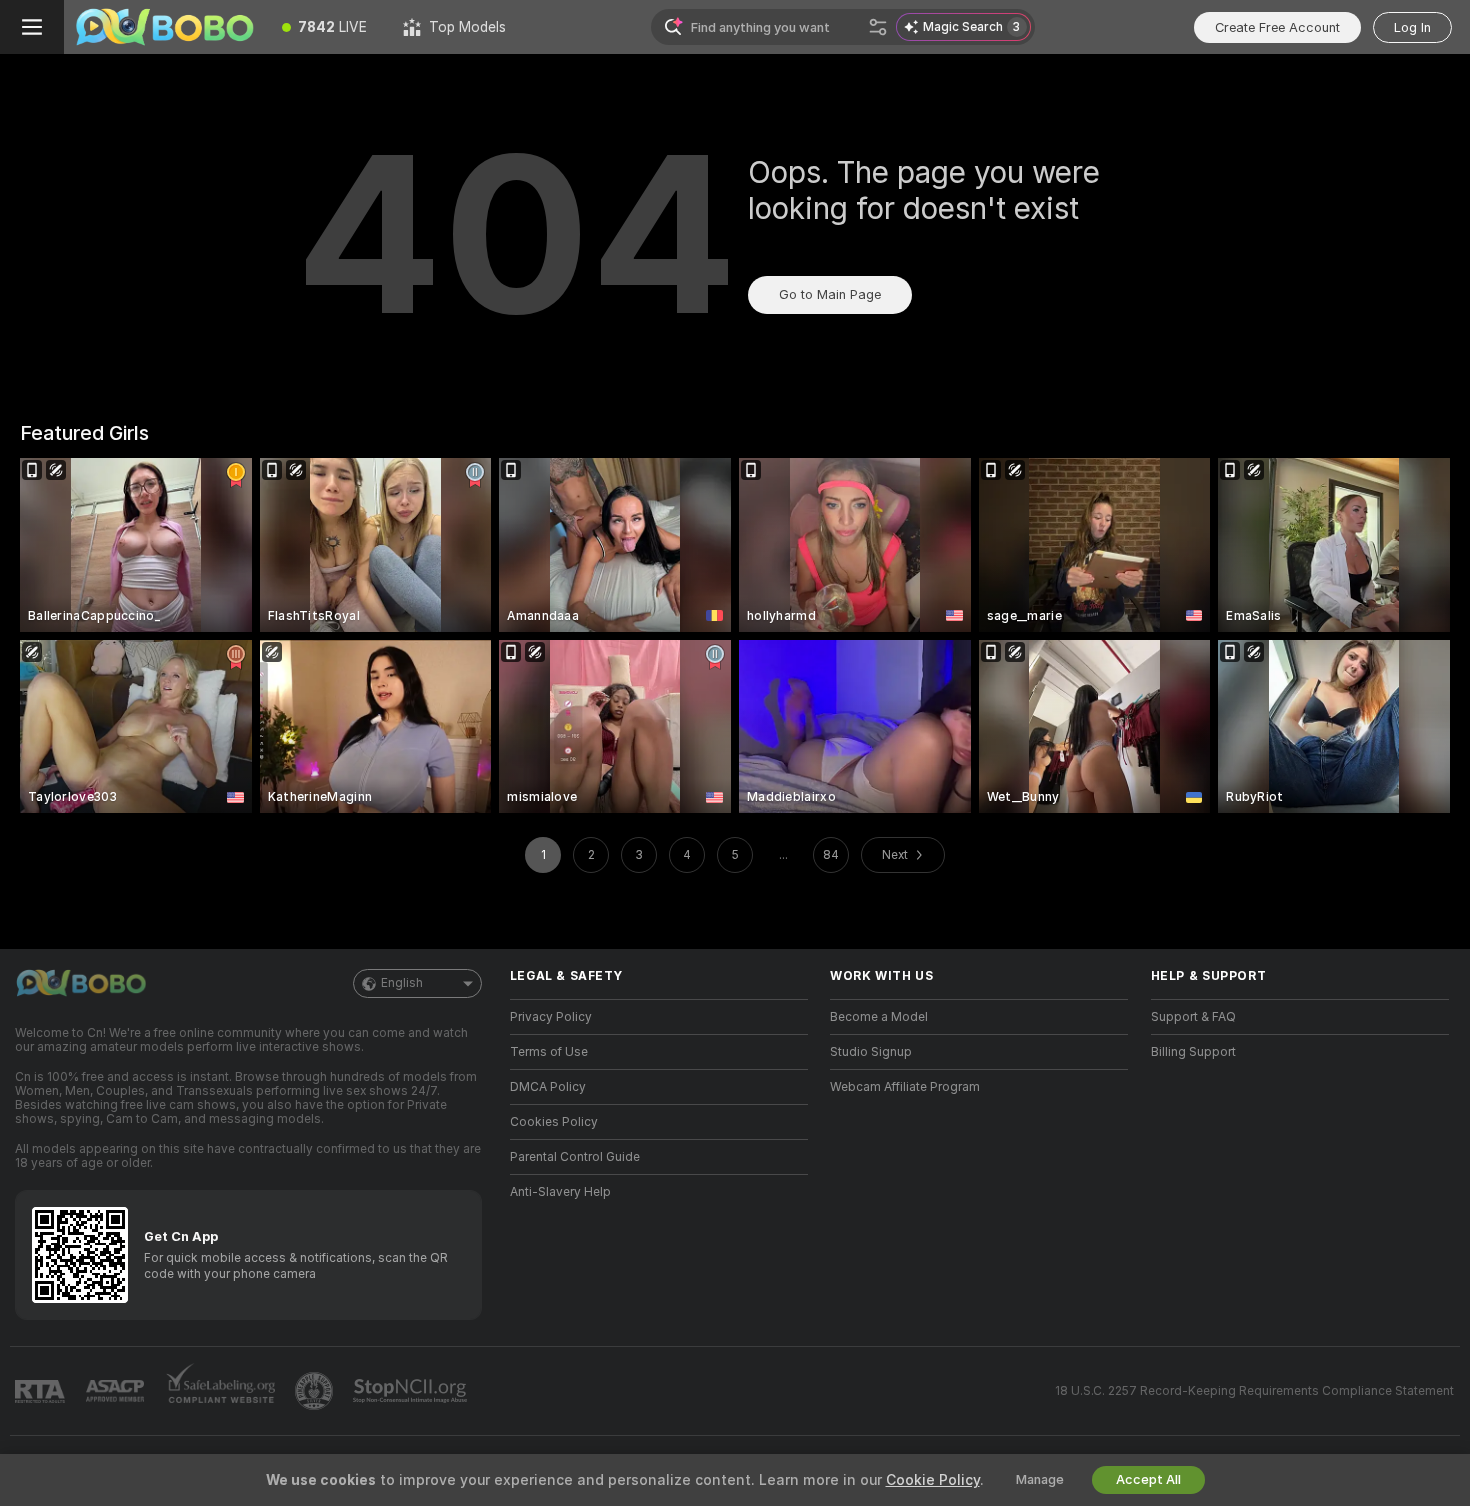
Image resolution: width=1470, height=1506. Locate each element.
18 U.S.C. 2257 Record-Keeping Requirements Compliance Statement (1254, 1391)
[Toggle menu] (32, 27)
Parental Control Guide (575, 1157)
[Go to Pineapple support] (316, 1391)
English (402, 983)
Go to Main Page (830, 294)
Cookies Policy (554, 1122)
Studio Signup (871, 1052)
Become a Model (879, 1017)
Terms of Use (549, 1052)
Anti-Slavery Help (560, 1192)
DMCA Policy (548, 1087)
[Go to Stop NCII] (412, 1391)
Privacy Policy (551, 1017)
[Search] (878, 27)
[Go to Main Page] (164, 27)
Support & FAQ (1193, 1017)
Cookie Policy (933, 1480)
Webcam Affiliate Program (905, 1087)
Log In (1412, 27)
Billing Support (1193, 1052)
